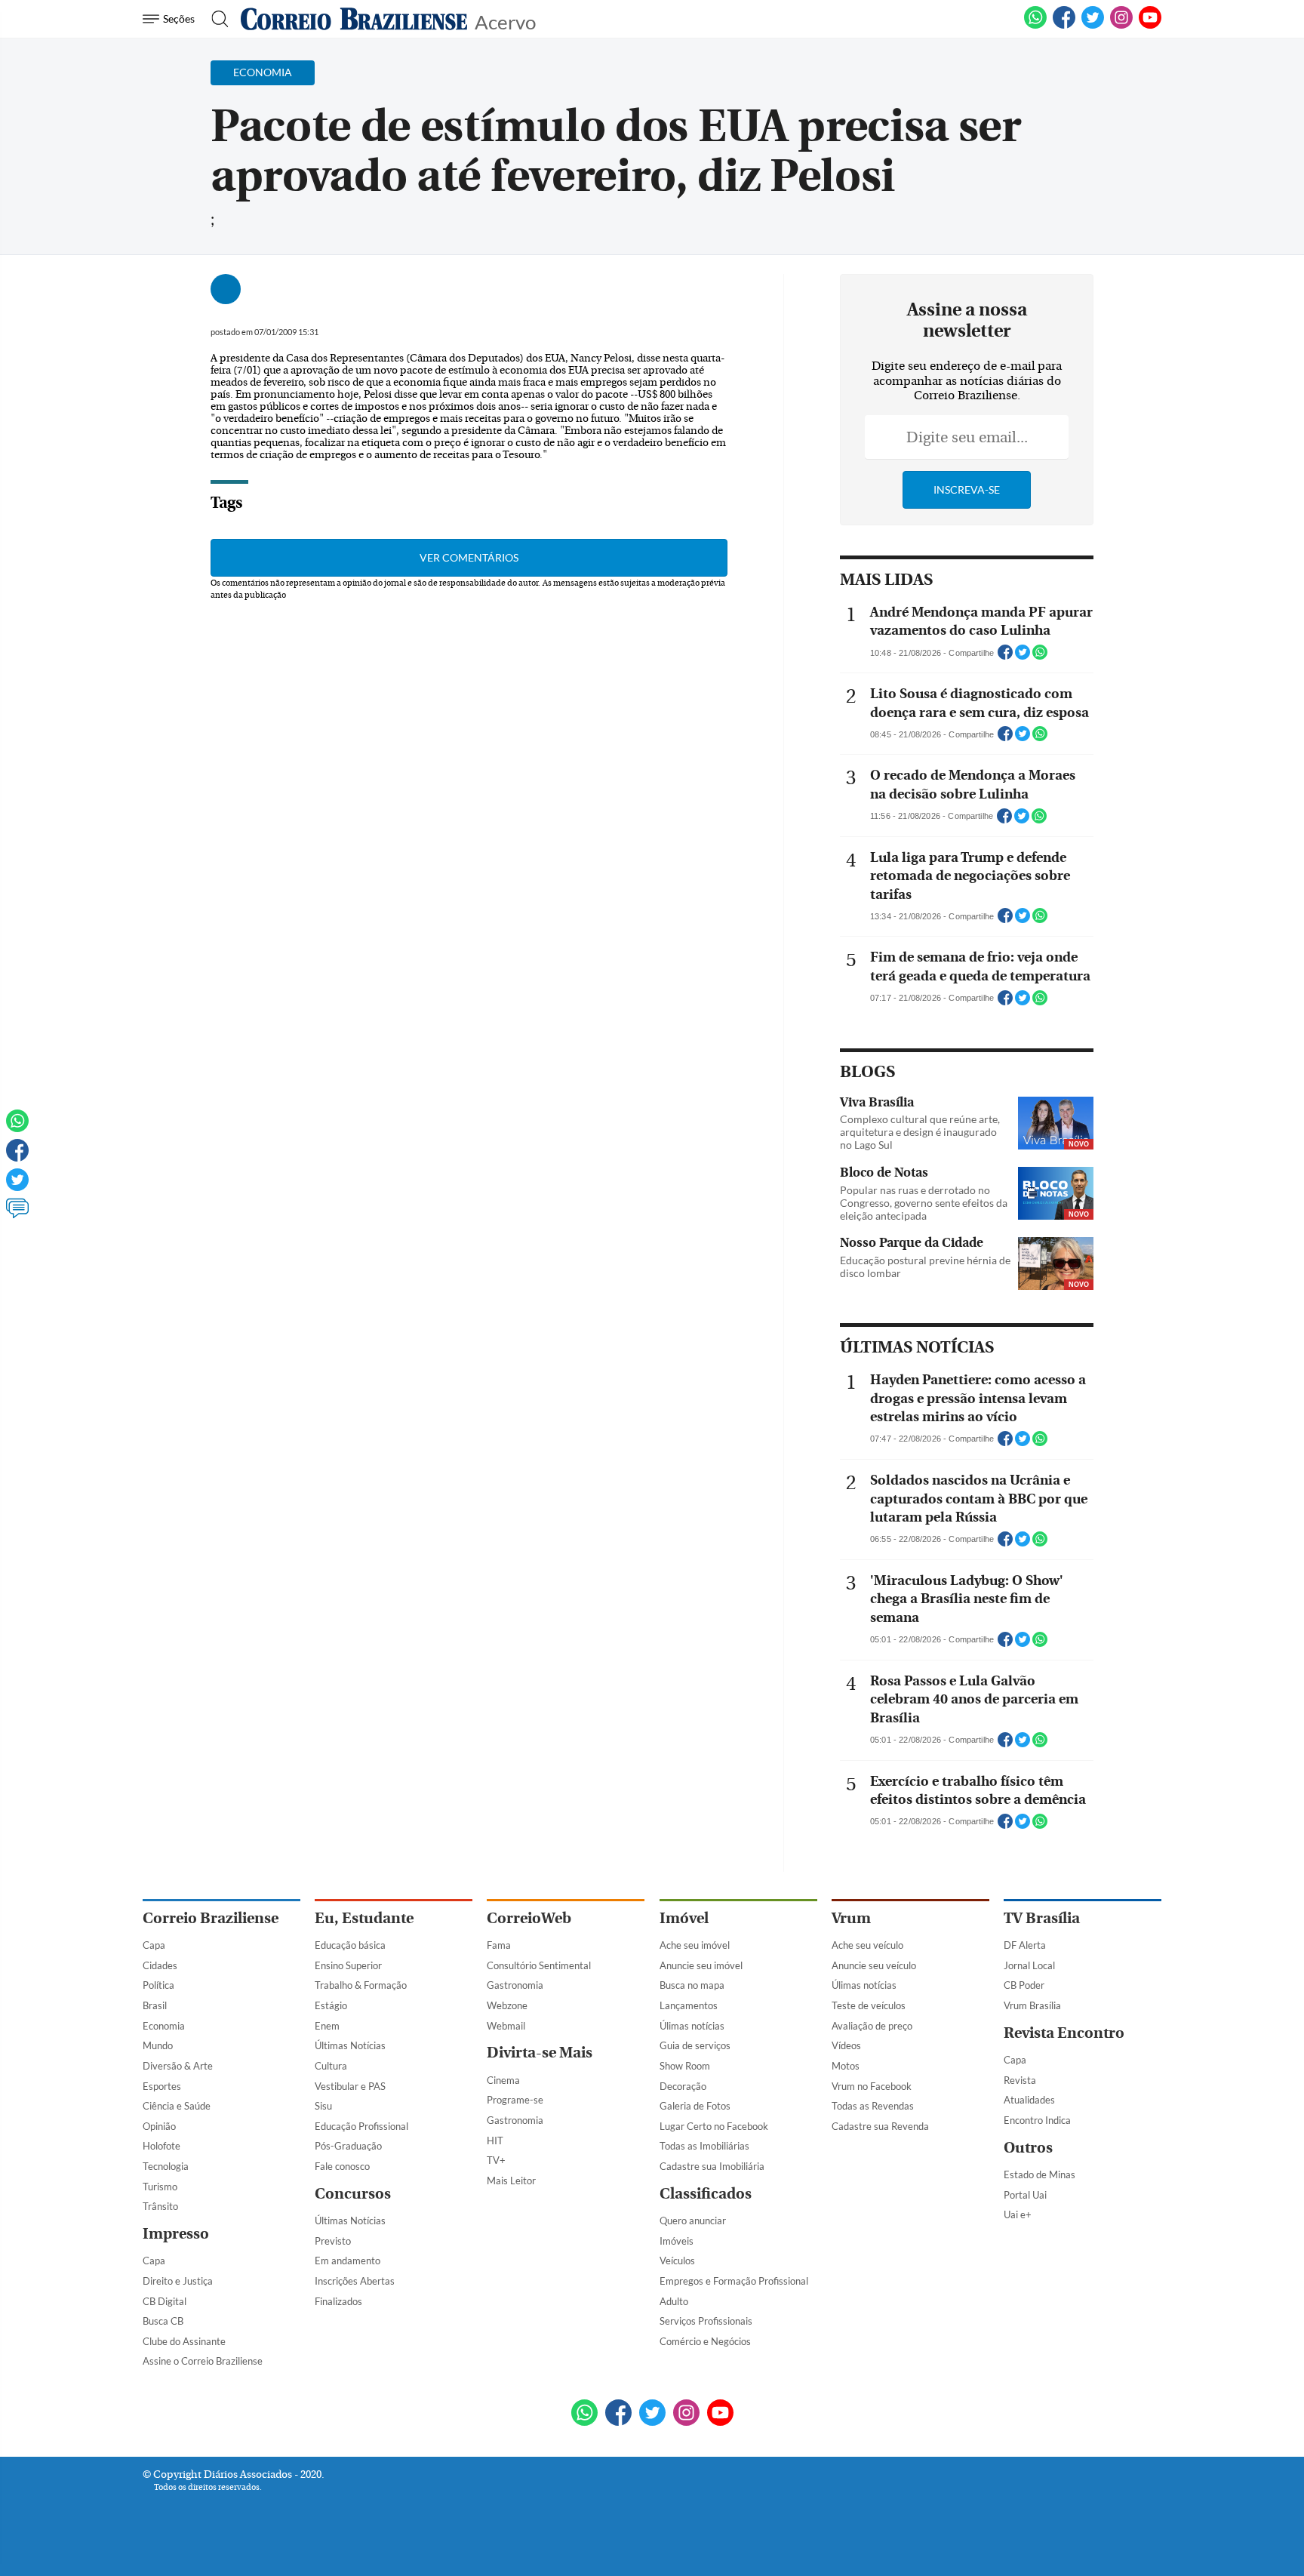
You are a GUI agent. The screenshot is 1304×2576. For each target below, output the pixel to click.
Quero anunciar (693, 2221)
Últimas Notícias (350, 2045)
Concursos (353, 2194)
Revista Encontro (1064, 2033)
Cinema (503, 2080)
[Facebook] (1064, 26)
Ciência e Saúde (177, 2106)
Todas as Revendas (873, 2106)
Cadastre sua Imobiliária (712, 2166)
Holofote (161, 2146)
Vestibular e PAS (350, 2086)
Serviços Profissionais (706, 2321)
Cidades (160, 1965)
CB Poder (1024, 1985)
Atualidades (1029, 2100)
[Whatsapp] (17, 1128)
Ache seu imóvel (695, 1945)
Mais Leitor (511, 2181)
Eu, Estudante (364, 1918)
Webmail (506, 2026)
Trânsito (160, 2206)
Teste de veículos (869, 2005)
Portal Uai (1025, 2195)
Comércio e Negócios (705, 2341)
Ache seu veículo (867, 1945)
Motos (846, 2066)
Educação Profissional (361, 2126)
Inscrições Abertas (355, 2281)
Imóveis (677, 2241)
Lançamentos (689, 2005)
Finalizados (338, 2301)
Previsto (333, 2241)
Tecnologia (166, 2166)
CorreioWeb (529, 1918)
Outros (1028, 2148)
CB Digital (165, 2301)
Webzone (507, 2005)
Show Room (685, 2066)
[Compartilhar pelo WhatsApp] (1040, 657)
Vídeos (846, 2045)
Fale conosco (342, 2166)
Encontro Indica (1037, 2120)
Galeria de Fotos (695, 2106)
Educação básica (350, 1945)
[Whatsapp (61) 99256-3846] (1035, 26)
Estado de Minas (1040, 2174)
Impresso (176, 2234)
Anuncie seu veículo (874, 1965)
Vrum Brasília (1032, 2005)
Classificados (706, 2194)
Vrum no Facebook (872, 2086)
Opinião (159, 2126)
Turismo (160, 2187)
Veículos (677, 2261)
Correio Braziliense (211, 1918)
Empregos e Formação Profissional (734, 2281)
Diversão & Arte (178, 2066)
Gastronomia (515, 1985)
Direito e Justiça (178, 2281)
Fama (499, 1945)
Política (158, 1985)
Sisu (323, 2106)
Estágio (331, 2005)
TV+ (496, 2160)
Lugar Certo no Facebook (714, 2126)
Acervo (505, 21)
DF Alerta (1025, 1945)
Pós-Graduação (348, 2146)
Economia (164, 2026)
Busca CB (163, 2321)
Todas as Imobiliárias (704, 2146)
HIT (495, 2141)
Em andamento (348, 2261)
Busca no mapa (692, 1985)
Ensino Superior (348, 1965)
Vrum (851, 1918)
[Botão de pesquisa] (215, 19)
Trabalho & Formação (361, 1985)
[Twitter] (17, 1186)
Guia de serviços (695, 2045)
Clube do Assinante (184, 2341)
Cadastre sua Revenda (880, 2126)
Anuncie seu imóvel (701, 1965)
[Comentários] (17, 1215)
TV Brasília (1042, 1918)
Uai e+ (1018, 2214)
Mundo (158, 2045)
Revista (1020, 2080)
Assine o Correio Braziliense (203, 2361)
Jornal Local (1029, 1965)
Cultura (331, 2066)
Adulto (674, 2301)
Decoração (683, 2086)
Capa (154, 1945)
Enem (327, 2026)
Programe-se (515, 2100)
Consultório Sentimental (539, 1965)
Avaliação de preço (872, 2026)
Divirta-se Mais (540, 2053)
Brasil (155, 2005)
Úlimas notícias (692, 2026)
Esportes (162, 2086)
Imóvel (684, 1918)
